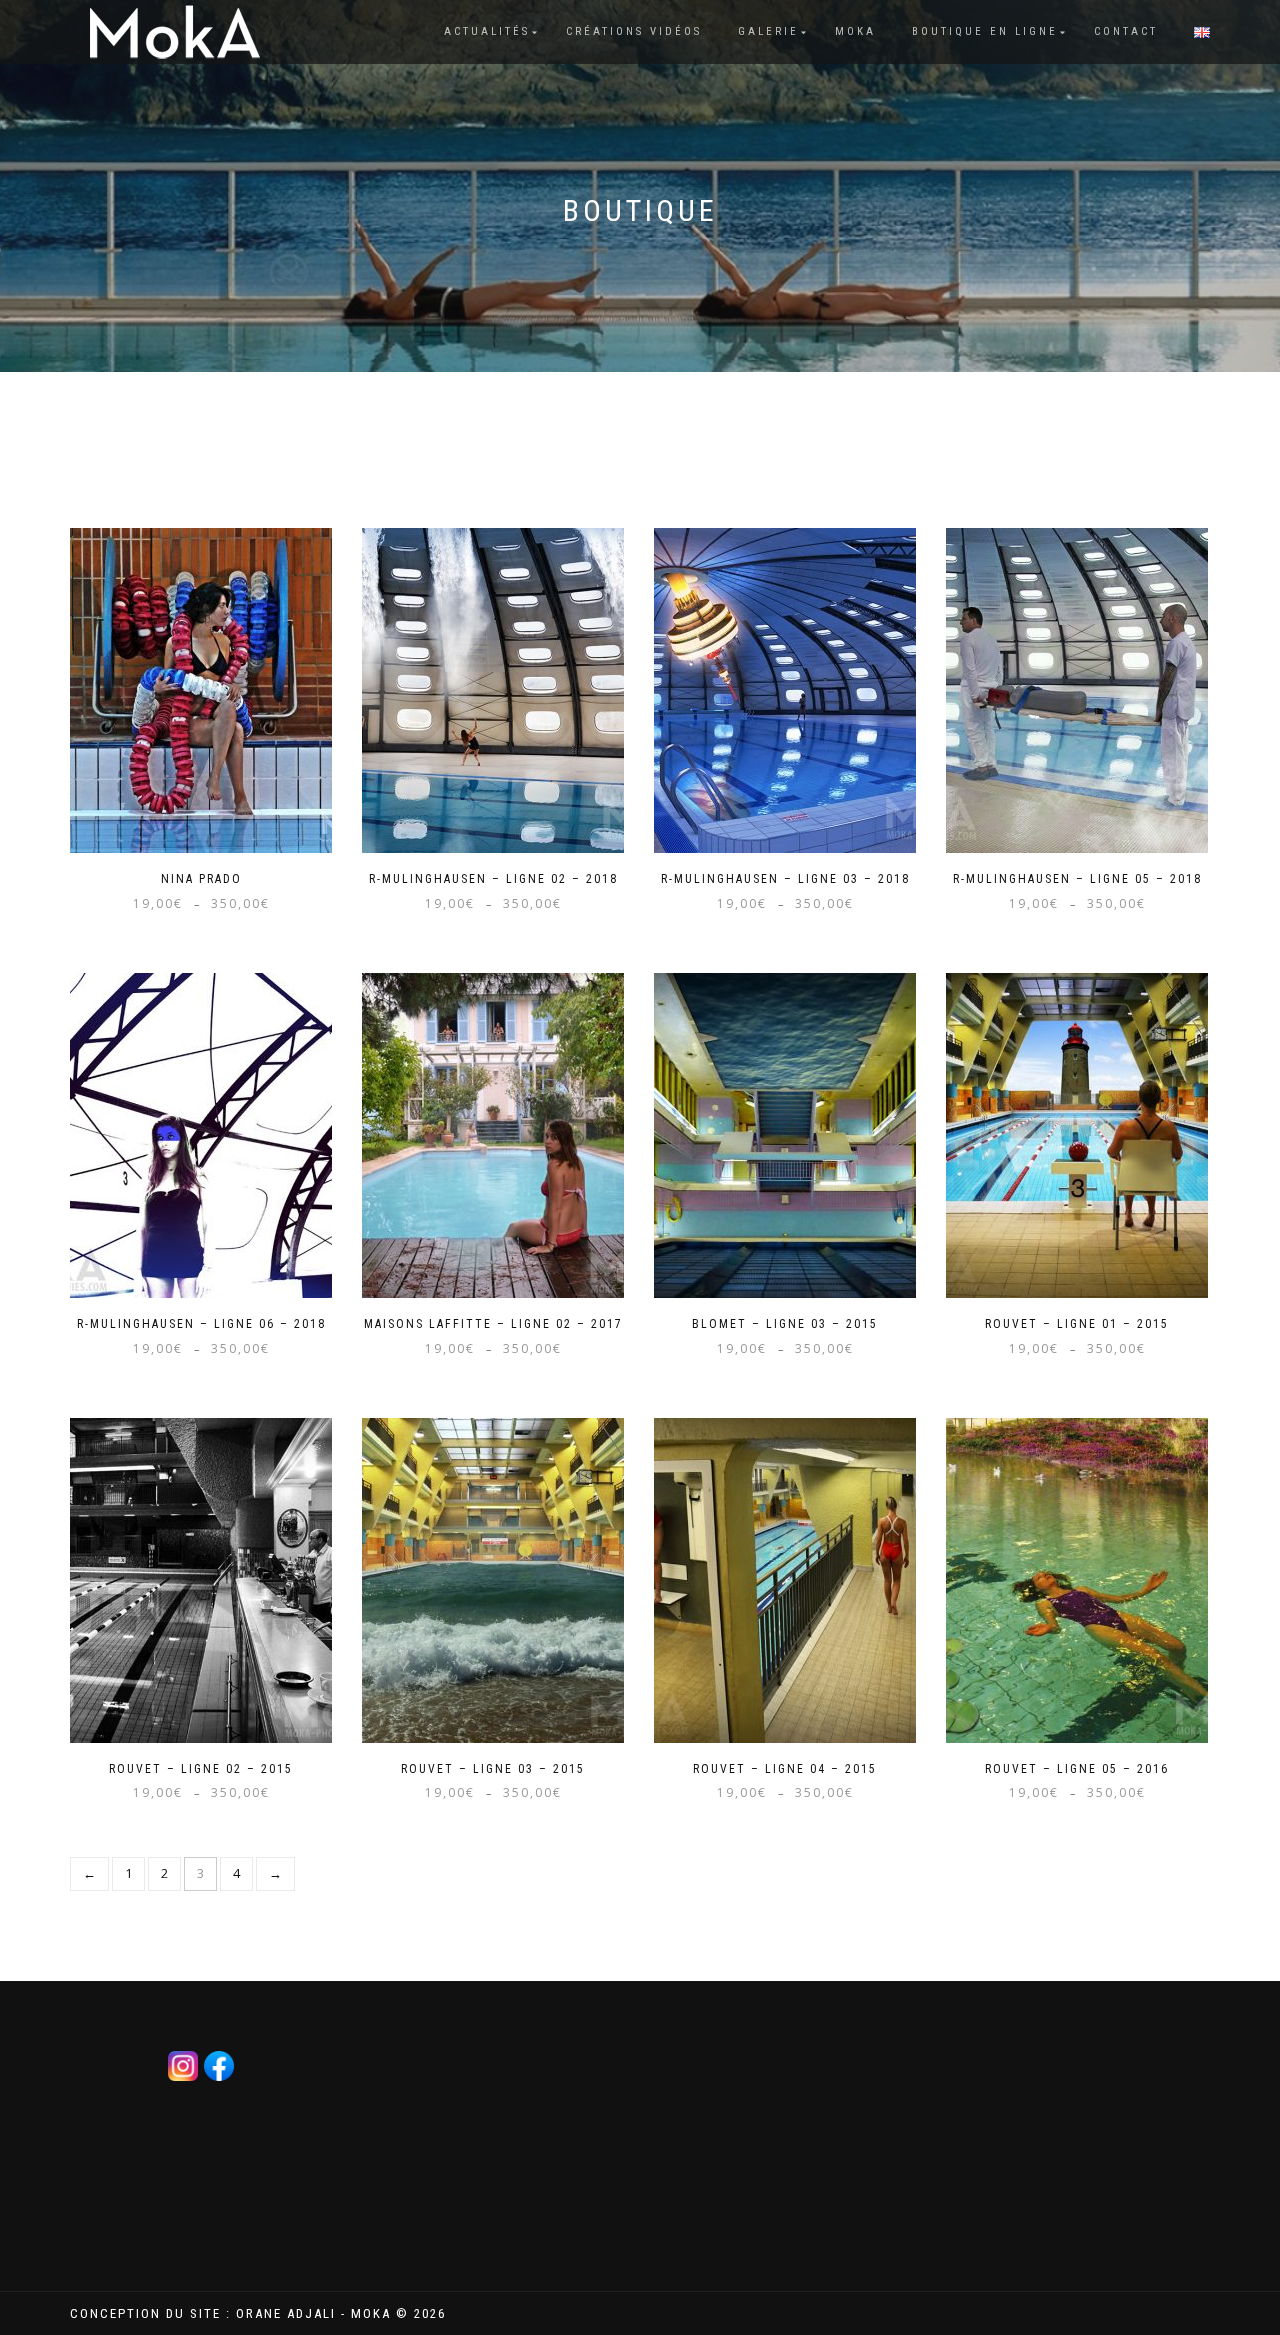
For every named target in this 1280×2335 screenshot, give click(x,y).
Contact (1126, 31)
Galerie (768, 31)
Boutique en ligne (985, 31)
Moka (855, 31)
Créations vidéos (634, 31)
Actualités (487, 31)
